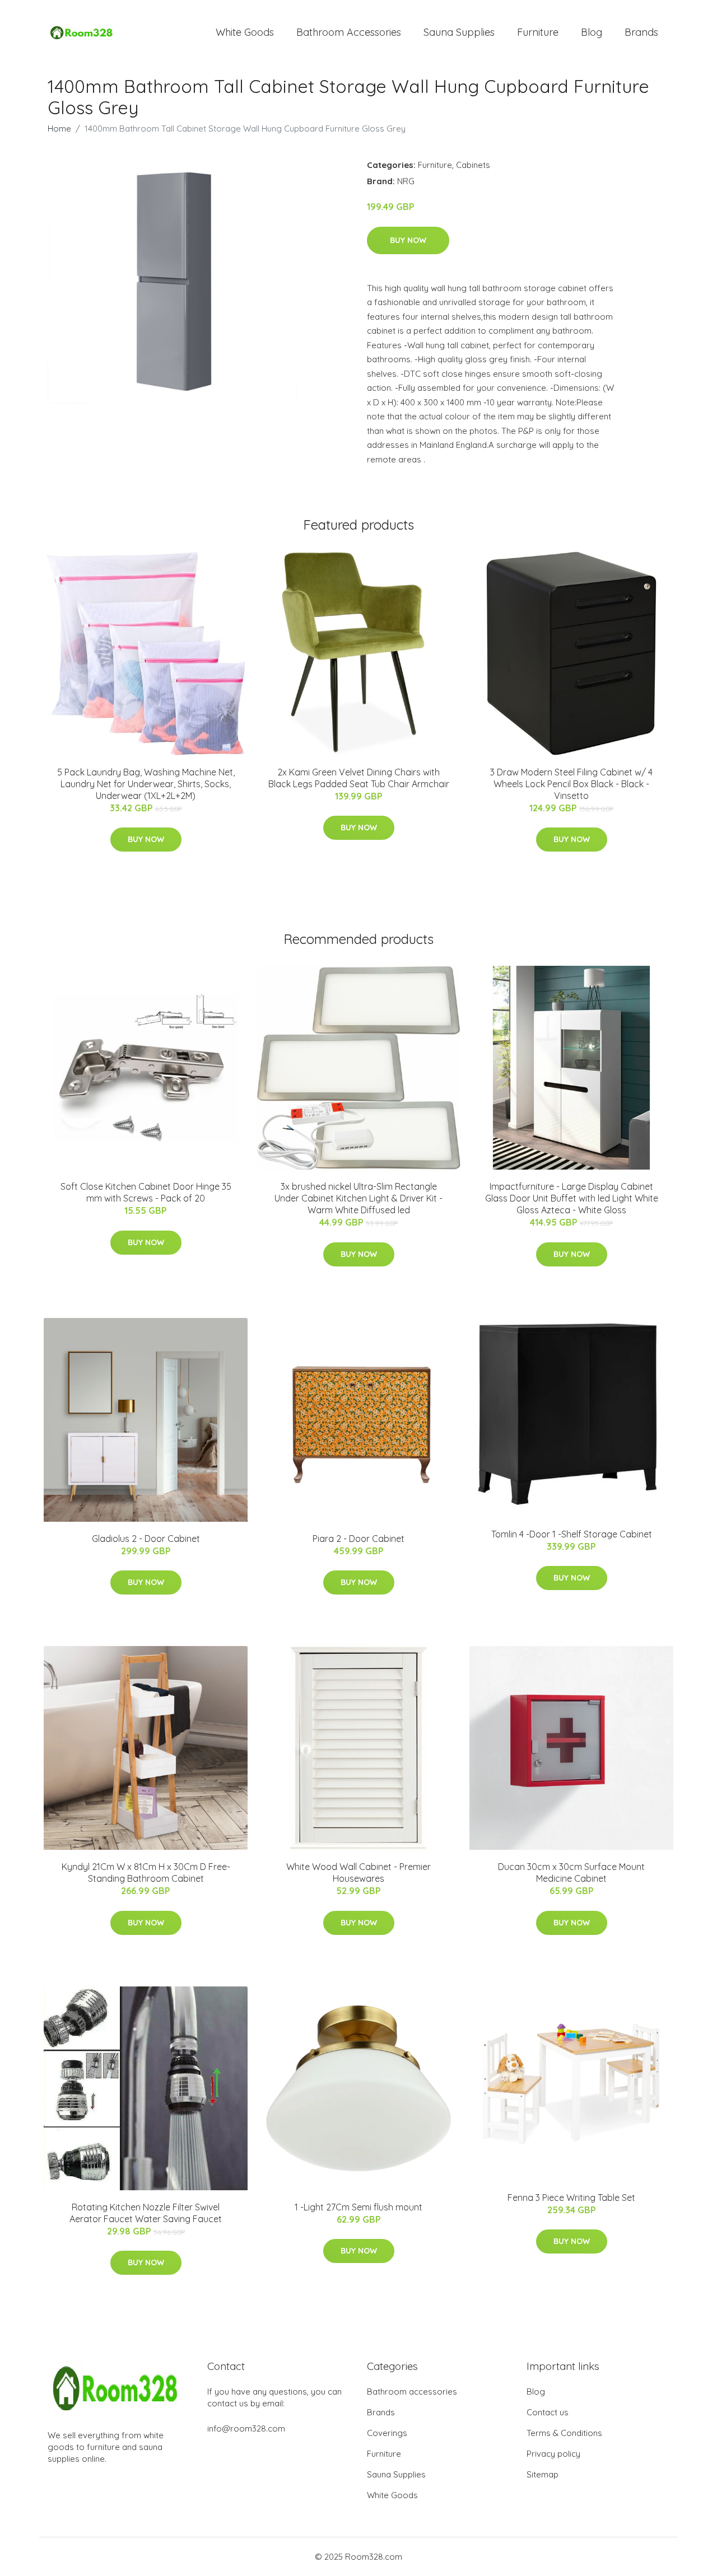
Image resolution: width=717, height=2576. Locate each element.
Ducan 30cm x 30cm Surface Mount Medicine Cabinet (571, 1873)
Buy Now (408, 240)
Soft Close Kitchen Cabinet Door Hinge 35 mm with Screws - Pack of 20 (146, 1192)
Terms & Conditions (564, 2433)
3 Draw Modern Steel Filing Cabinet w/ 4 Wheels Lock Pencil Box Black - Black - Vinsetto (571, 784)
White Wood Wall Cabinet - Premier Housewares (358, 1873)
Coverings (387, 2433)
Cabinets (473, 165)
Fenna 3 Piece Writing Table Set (571, 2198)
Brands (641, 32)
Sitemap (543, 2474)
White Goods (245, 32)
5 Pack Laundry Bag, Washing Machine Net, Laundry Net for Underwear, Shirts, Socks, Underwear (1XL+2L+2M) (146, 784)
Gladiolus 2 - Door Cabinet (146, 1539)
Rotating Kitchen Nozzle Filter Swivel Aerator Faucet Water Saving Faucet (146, 2213)
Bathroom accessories (412, 2392)
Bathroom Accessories (349, 32)
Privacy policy (553, 2454)
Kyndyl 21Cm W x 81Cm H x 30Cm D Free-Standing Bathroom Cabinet (146, 1873)
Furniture (538, 32)
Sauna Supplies (459, 32)
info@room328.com (246, 2428)
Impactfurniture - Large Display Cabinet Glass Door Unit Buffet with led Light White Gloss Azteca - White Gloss (572, 1198)
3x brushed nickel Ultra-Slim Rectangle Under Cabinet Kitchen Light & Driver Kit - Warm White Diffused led (358, 1198)
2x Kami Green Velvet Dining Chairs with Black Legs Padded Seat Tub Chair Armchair (359, 778)
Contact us (548, 2412)
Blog (592, 32)
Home (59, 128)
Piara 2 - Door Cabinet (358, 1539)
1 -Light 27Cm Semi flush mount (358, 2207)
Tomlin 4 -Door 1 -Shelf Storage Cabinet (572, 1534)
